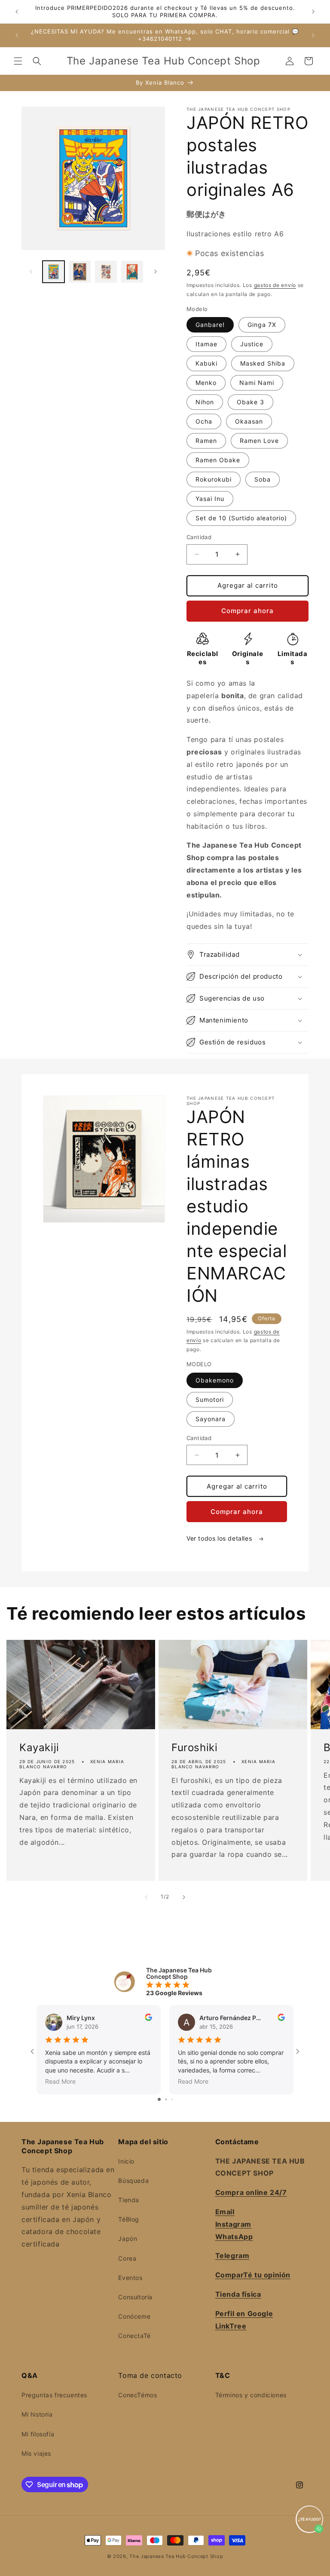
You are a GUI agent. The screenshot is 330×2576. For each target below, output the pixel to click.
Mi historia (37, 2414)
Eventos (130, 2278)
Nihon (205, 402)
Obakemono (215, 1380)
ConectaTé (134, 2336)
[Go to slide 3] (172, 2099)
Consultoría (135, 2297)
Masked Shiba (263, 363)
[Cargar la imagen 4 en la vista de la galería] (132, 272)
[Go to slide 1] (159, 2099)
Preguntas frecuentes (54, 2395)
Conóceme (134, 2316)
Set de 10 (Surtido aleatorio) (241, 518)
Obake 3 (251, 402)
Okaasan (249, 421)
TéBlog (129, 2219)
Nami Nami (257, 383)
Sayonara (211, 1419)
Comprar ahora (247, 611)
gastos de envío (275, 285)
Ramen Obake (218, 460)
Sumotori (210, 1399)
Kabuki (206, 363)
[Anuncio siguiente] (313, 12)
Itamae (206, 344)
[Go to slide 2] (166, 2099)
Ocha (204, 421)
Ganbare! (210, 325)
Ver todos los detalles (220, 1538)
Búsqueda (133, 2181)
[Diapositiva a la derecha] (156, 272)
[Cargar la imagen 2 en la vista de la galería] (80, 272)
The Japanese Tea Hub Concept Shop (176, 2556)
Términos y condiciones (251, 2395)
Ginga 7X (262, 325)
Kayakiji (39, 1748)
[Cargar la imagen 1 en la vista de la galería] (53, 272)
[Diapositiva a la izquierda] (31, 272)
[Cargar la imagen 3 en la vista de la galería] (106, 272)
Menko (206, 383)
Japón (128, 2239)
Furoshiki (194, 1748)
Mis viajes (36, 2453)
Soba (263, 479)
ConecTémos (137, 2395)
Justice (252, 344)
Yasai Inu (210, 499)
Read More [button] (60, 2081)
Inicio (126, 2161)
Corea (127, 2258)
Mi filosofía (38, 2434)
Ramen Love (259, 441)
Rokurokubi (214, 479)
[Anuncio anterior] (17, 12)
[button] (18, 61)
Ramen (206, 441)
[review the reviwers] (148, 2019)
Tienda (129, 2200)
